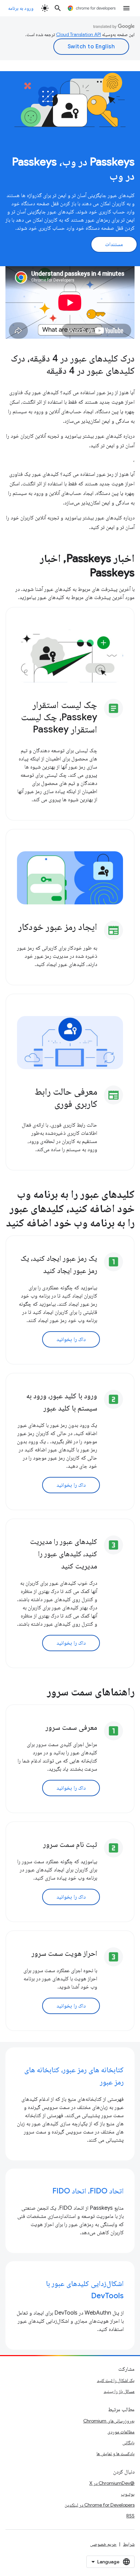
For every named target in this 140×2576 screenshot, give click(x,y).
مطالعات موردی (121, 2432)
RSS (130, 2516)
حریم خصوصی (103, 2544)
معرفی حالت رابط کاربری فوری (66, 1098)
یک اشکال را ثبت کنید (116, 2380)
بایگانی (128, 2443)
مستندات (114, 244)
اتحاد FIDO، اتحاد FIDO (88, 2191)
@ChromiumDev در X (112, 2483)
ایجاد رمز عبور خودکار (58, 927)
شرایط (129, 2544)
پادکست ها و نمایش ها (116, 2453)
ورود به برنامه (21, 8)
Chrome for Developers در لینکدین (100, 2505)
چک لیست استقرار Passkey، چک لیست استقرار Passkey (59, 717)
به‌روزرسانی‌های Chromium (109, 2421)
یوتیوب (128, 2494)
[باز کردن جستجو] (58, 8)
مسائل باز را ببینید (119, 2391)
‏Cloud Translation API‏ (78, 34)
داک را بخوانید (71, 1339)
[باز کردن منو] (126, 8)
